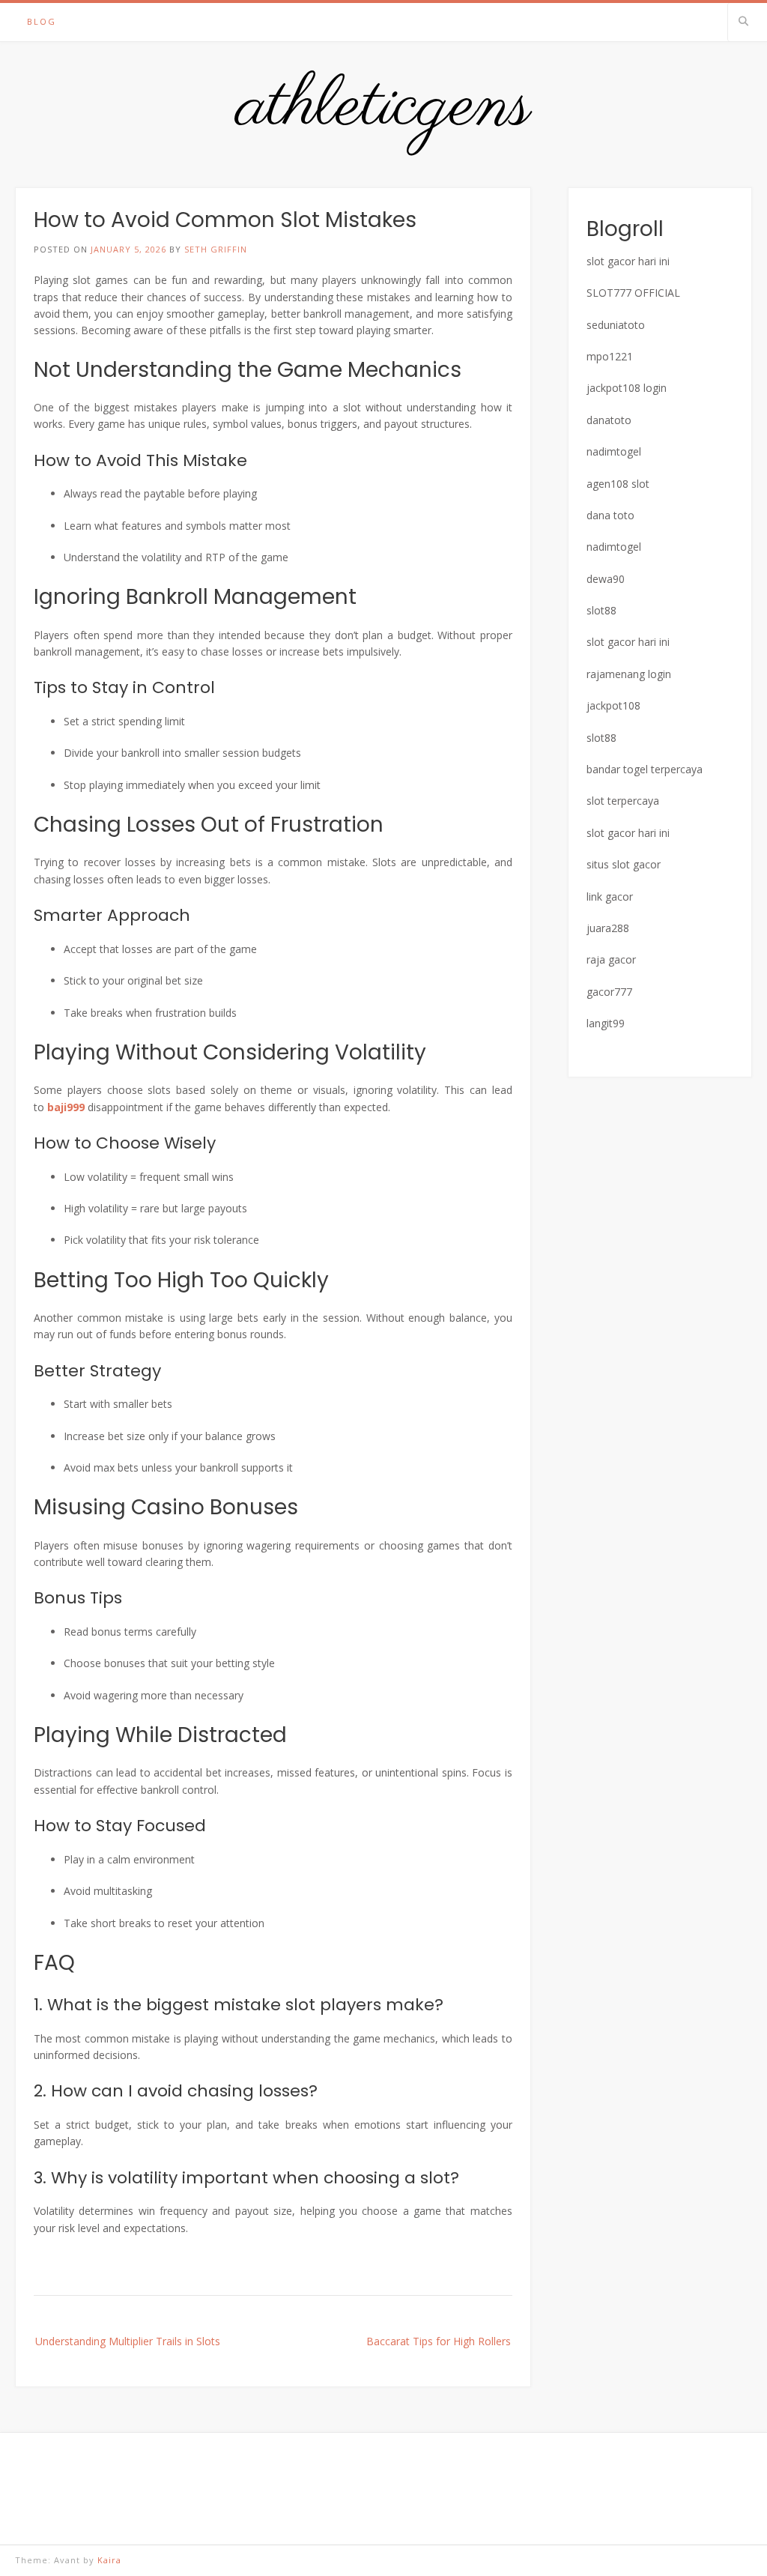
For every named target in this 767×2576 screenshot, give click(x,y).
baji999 (66, 1107)
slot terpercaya (623, 801)
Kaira (109, 2560)
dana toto (610, 515)
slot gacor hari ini (628, 261)
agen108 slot (618, 484)
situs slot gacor (624, 864)
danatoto (609, 420)
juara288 (608, 928)
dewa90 (606, 579)
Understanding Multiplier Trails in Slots (128, 2341)
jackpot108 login (627, 388)
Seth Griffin (216, 249)
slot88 (601, 610)
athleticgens (384, 107)
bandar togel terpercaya (645, 769)
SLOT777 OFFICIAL (633, 293)
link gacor (610, 897)
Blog (42, 21)
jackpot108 (613, 705)
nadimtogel (614, 451)
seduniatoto (616, 325)
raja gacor (611, 959)
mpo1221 (610, 356)
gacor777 (609, 992)
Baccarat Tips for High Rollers (439, 2341)
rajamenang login (629, 674)
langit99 (606, 1023)
